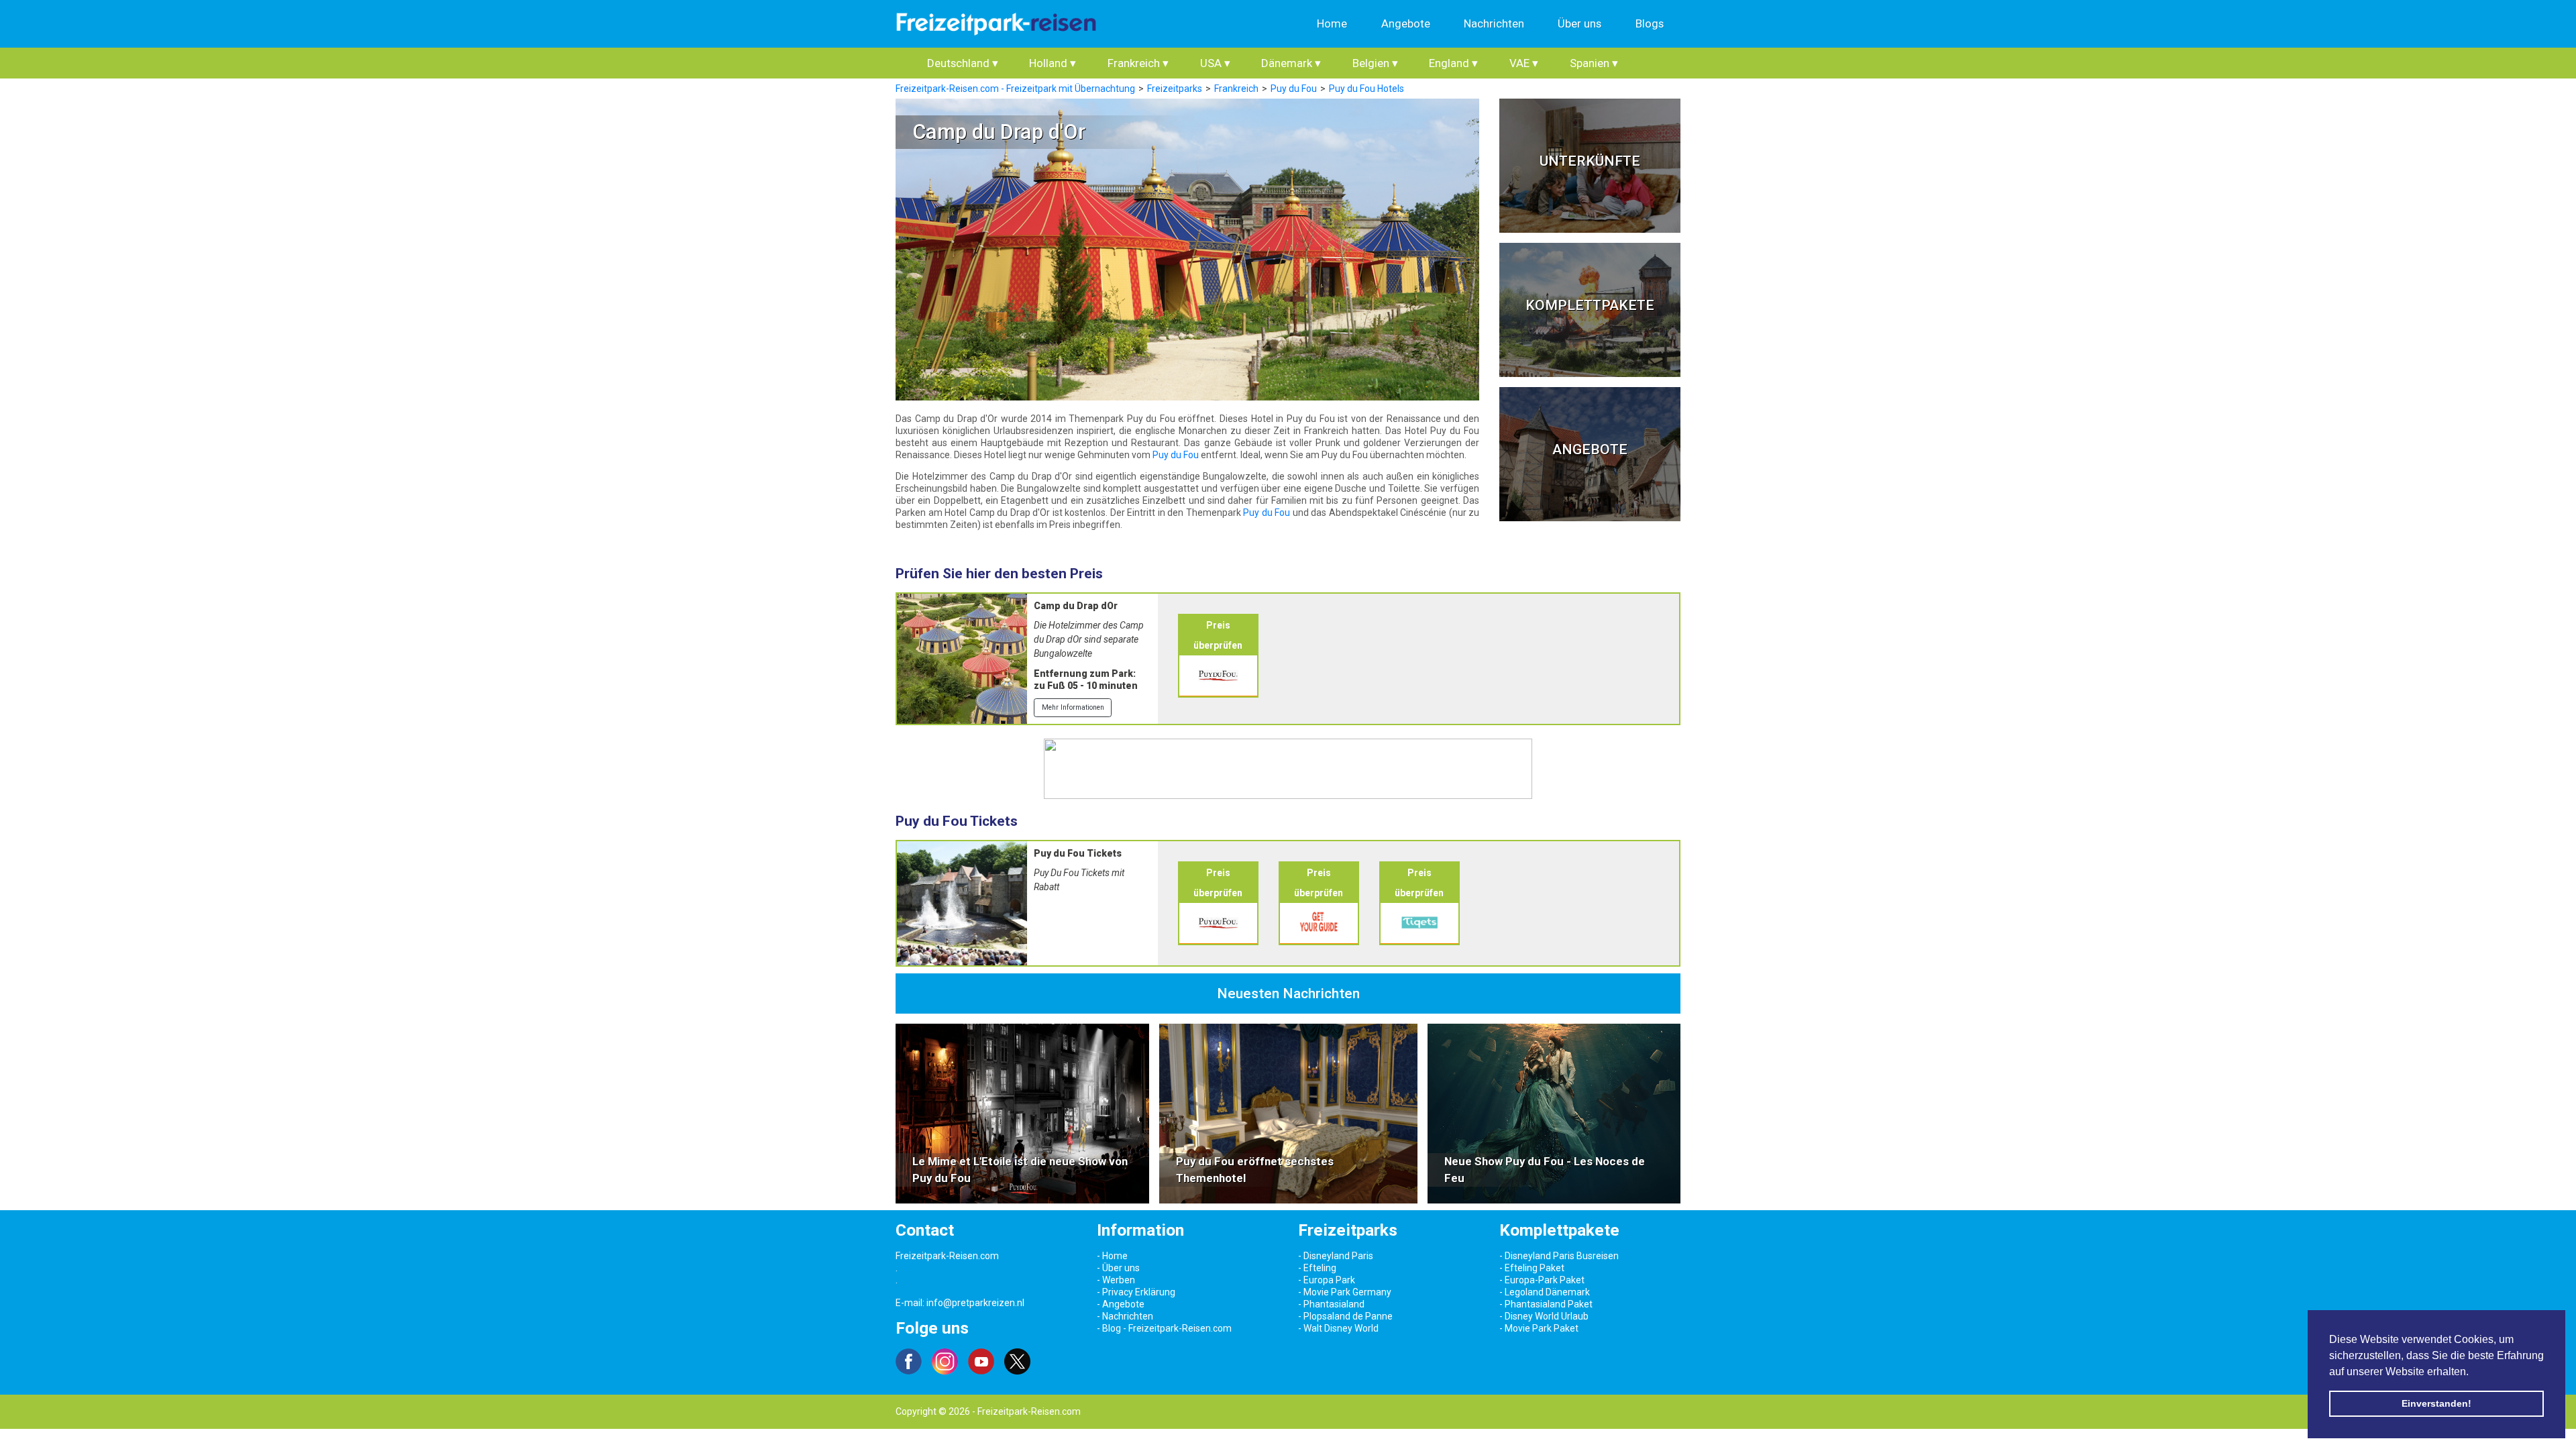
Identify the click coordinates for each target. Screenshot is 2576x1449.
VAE (1524, 63)
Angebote (1406, 23)
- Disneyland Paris (1336, 1256)
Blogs (1650, 23)
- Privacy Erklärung (1136, 1292)
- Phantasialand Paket (1546, 1304)
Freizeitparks (1175, 89)
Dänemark (1291, 63)
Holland (1053, 63)
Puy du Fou (1294, 89)
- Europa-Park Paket (1542, 1280)
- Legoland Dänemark (1545, 1292)
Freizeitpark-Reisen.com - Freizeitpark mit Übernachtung (1015, 89)
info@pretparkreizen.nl (975, 1303)
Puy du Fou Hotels (1366, 89)
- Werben (1116, 1280)
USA (1215, 63)
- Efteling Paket (1532, 1268)
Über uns (1579, 23)
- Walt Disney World (1338, 1328)
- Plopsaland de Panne (1345, 1316)
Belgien (1375, 63)
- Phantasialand (1331, 1304)
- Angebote (1121, 1304)
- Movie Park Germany (1345, 1292)
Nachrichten (1494, 23)
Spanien (1594, 63)
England (1453, 63)
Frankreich (1138, 63)
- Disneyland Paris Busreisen (1559, 1256)
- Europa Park (1327, 1280)
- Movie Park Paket (1539, 1328)
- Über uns (1118, 1268)
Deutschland (963, 63)
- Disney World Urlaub (1544, 1316)
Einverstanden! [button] (2436, 1403)
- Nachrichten (1125, 1316)
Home (1332, 23)
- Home (1112, 1256)
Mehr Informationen (1073, 707)
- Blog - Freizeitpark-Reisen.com (1164, 1328)
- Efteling (1317, 1268)
